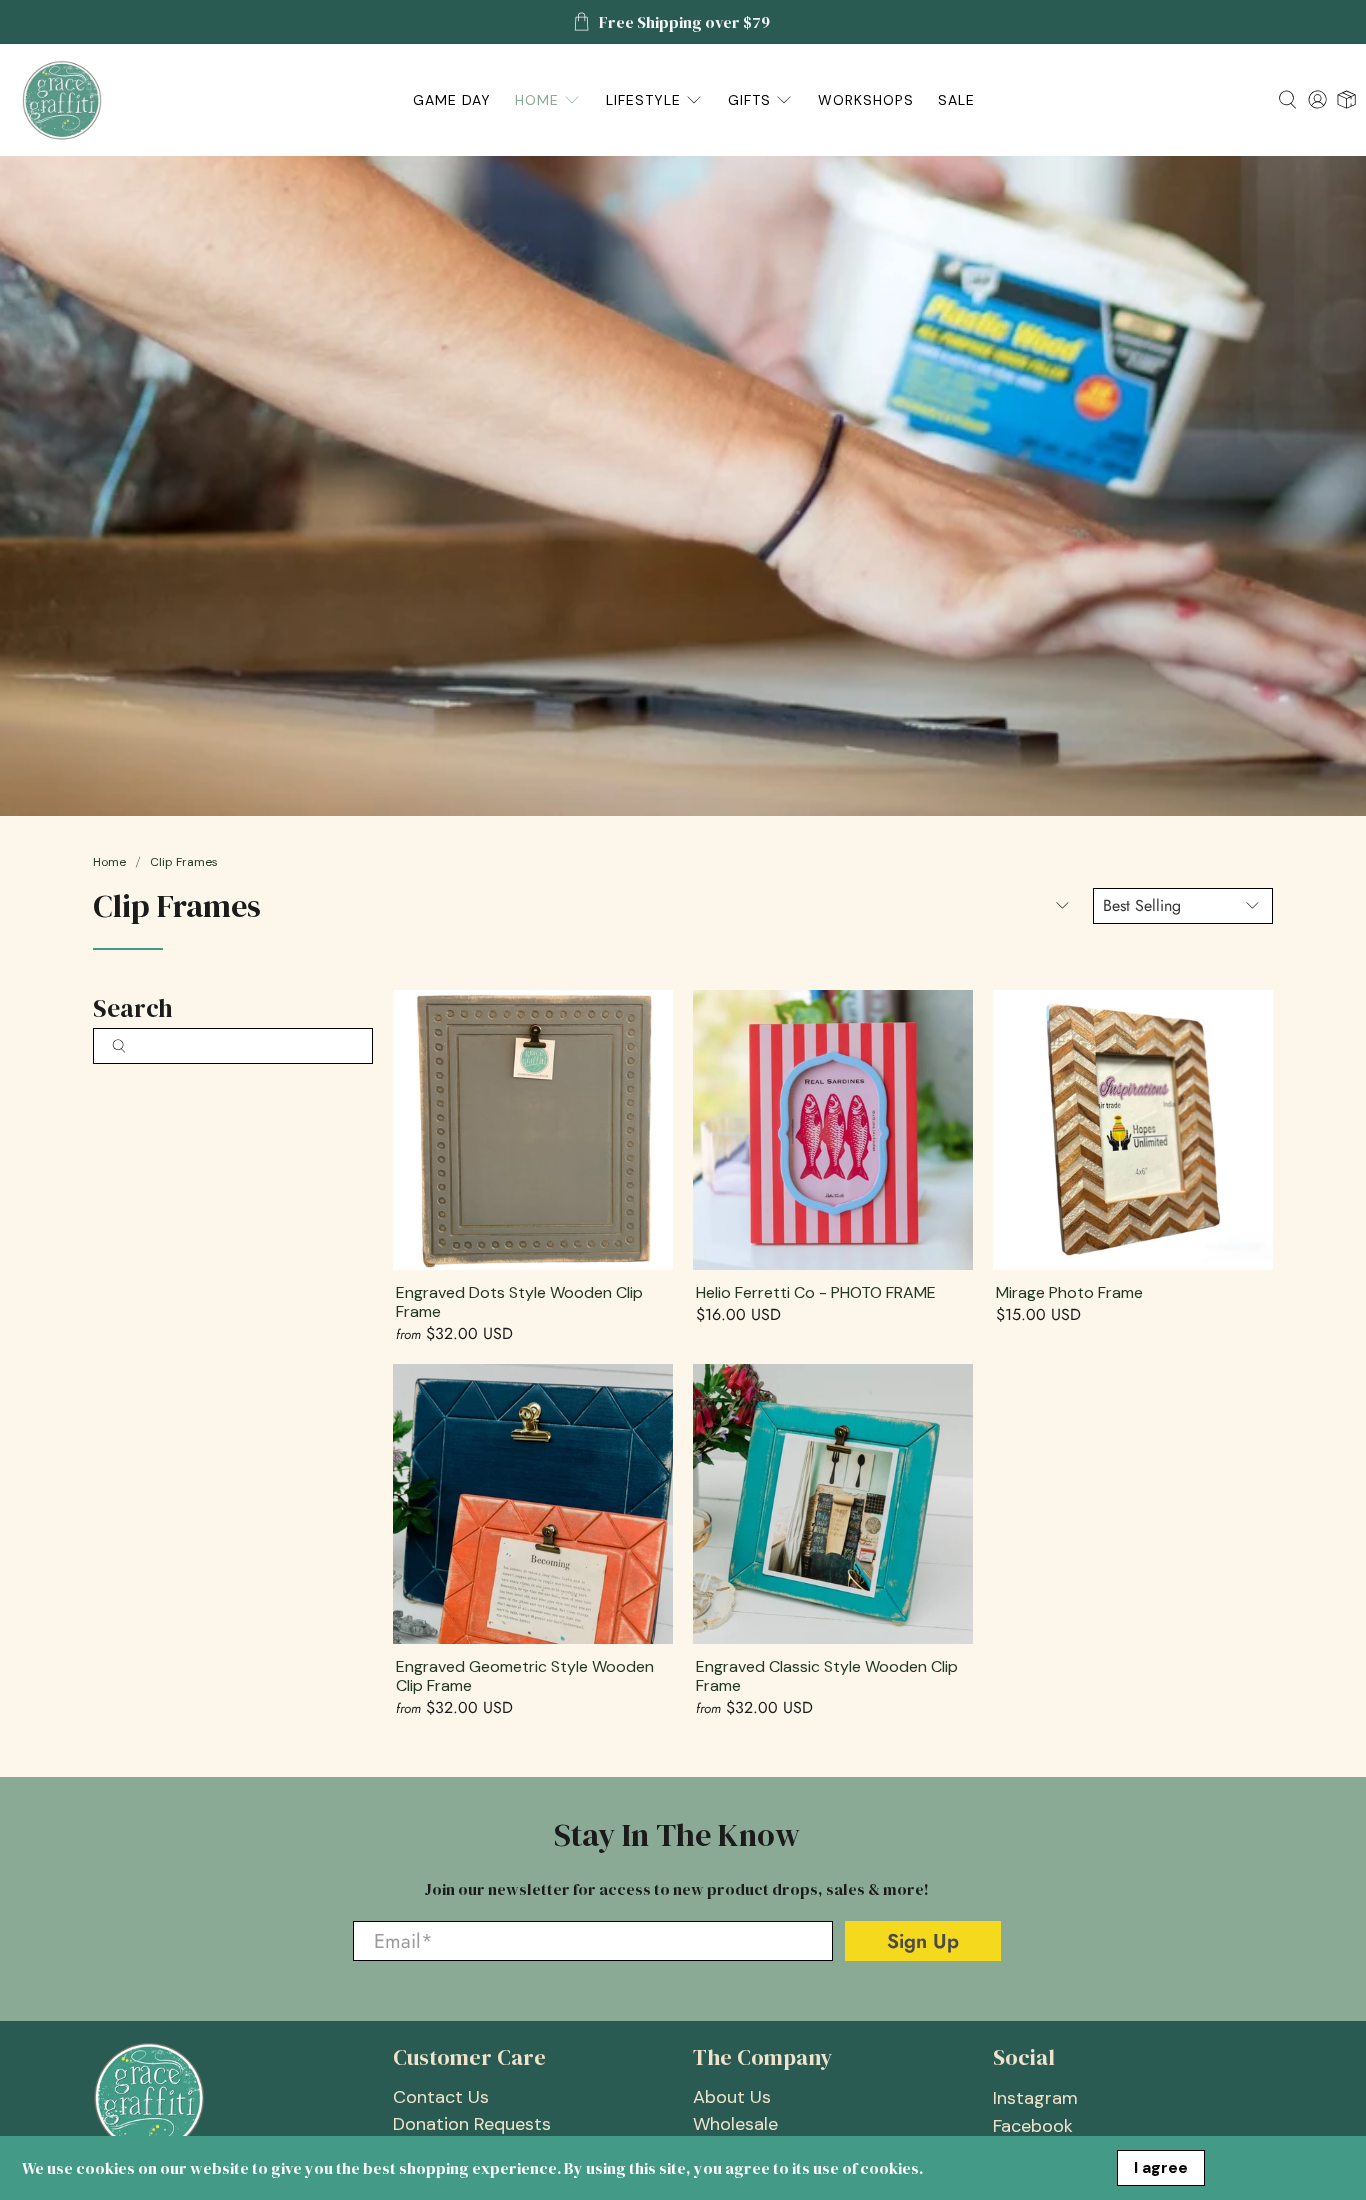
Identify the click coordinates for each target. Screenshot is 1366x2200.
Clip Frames (184, 862)
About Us (732, 2097)
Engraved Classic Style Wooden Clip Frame (827, 1675)
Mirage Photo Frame (1069, 1292)
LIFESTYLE (643, 100)
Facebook (1033, 2126)
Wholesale (735, 2124)
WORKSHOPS (866, 100)
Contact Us (441, 2097)
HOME (537, 100)
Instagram (1035, 2098)
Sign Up (923, 1941)
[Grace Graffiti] (62, 100)
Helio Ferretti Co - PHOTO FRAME (816, 1292)
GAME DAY (452, 100)
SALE (956, 100)
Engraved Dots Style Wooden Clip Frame (519, 1301)
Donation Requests (472, 2124)
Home (109, 862)
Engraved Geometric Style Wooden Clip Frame (525, 1675)
